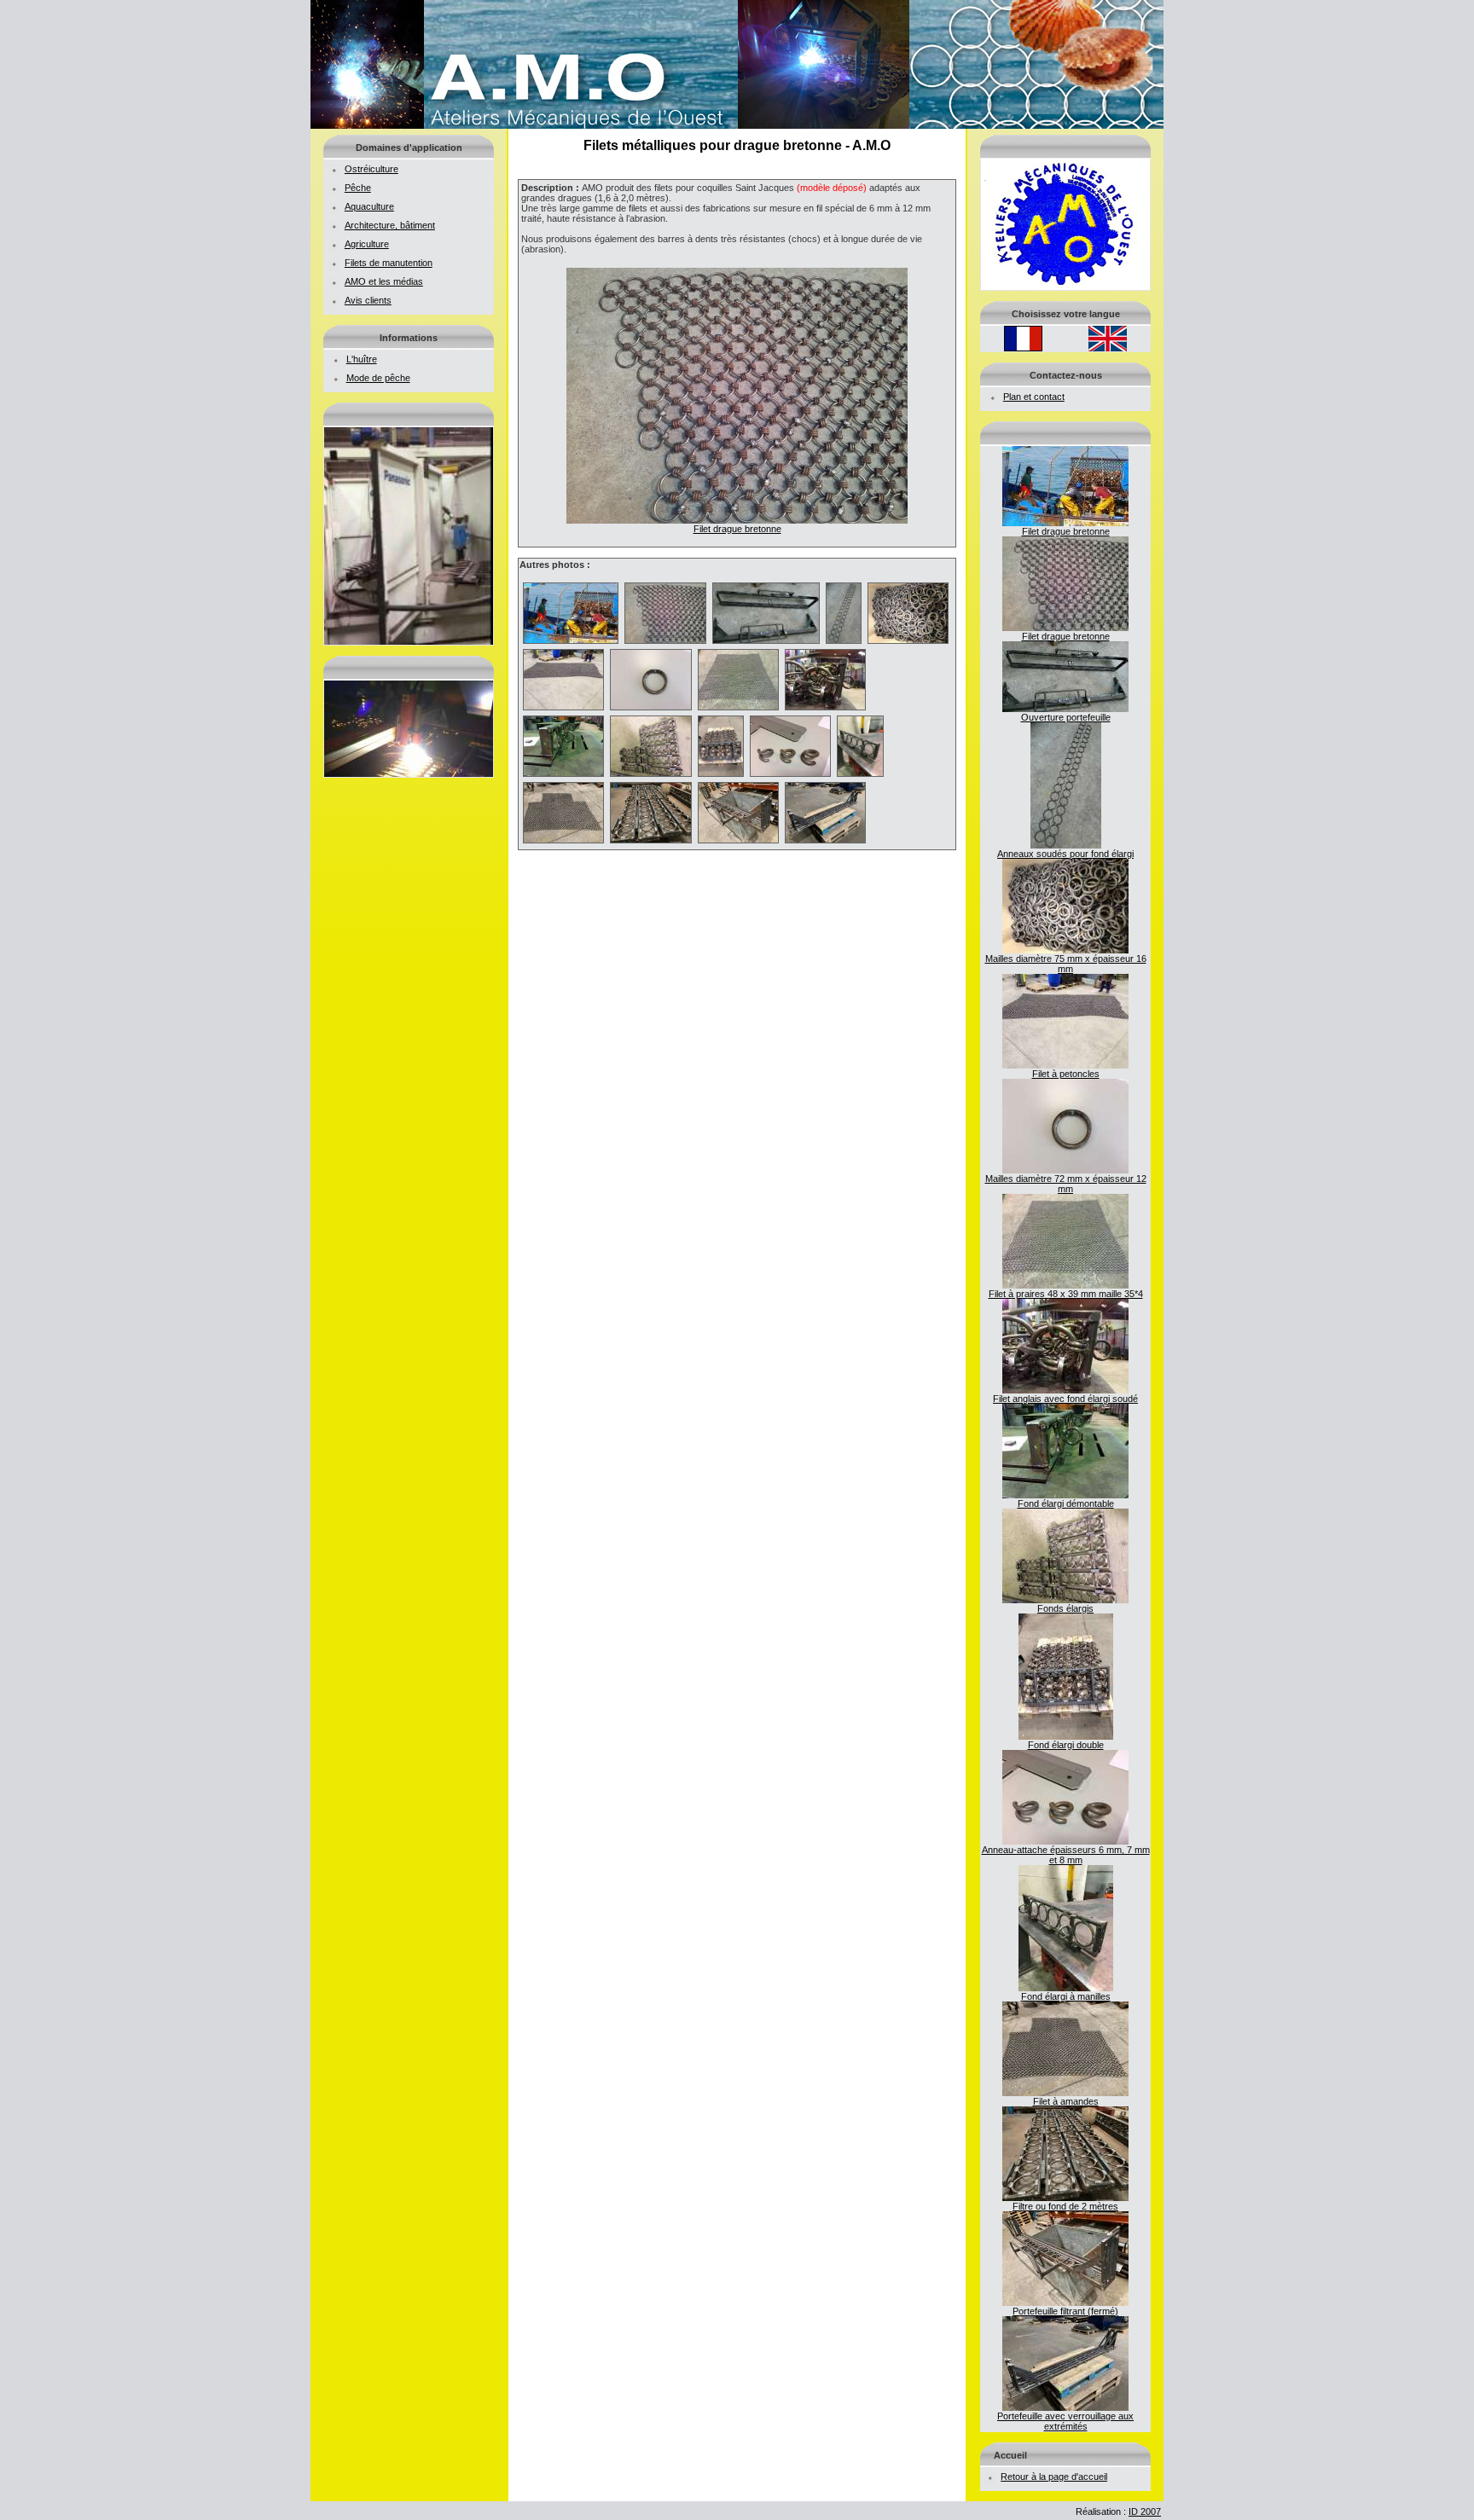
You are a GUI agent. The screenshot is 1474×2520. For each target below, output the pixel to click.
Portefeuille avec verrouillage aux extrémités (1065, 2421)
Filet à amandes (1066, 2101)
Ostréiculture (371, 169)
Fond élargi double (1066, 1745)
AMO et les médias (384, 281)
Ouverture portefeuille (1066, 717)
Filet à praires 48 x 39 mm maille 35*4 (1066, 1294)
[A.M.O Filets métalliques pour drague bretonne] (737, 125)
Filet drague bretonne (1066, 531)
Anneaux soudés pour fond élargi (1065, 854)
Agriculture (367, 244)
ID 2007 (1145, 2511)
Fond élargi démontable (1066, 1503)
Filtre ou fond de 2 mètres (1065, 2206)
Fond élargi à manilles (1066, 1996)
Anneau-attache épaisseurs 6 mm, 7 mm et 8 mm (1066, 1855)
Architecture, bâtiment (390, 225)
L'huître (362, 359)
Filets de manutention (389, 263)
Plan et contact (1034, 397)
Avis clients (368, 300)
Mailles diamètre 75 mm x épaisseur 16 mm (1066, 964)
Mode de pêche (378, 378)
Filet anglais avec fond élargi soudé (1065, 1399)
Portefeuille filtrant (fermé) (1065, 2311)
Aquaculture (369, 206)
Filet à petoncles (1066, 1074)
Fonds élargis (1065, 1608)
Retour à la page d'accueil (1054, 2477)
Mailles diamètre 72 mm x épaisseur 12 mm (1066, 1184)
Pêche (358, 188)
